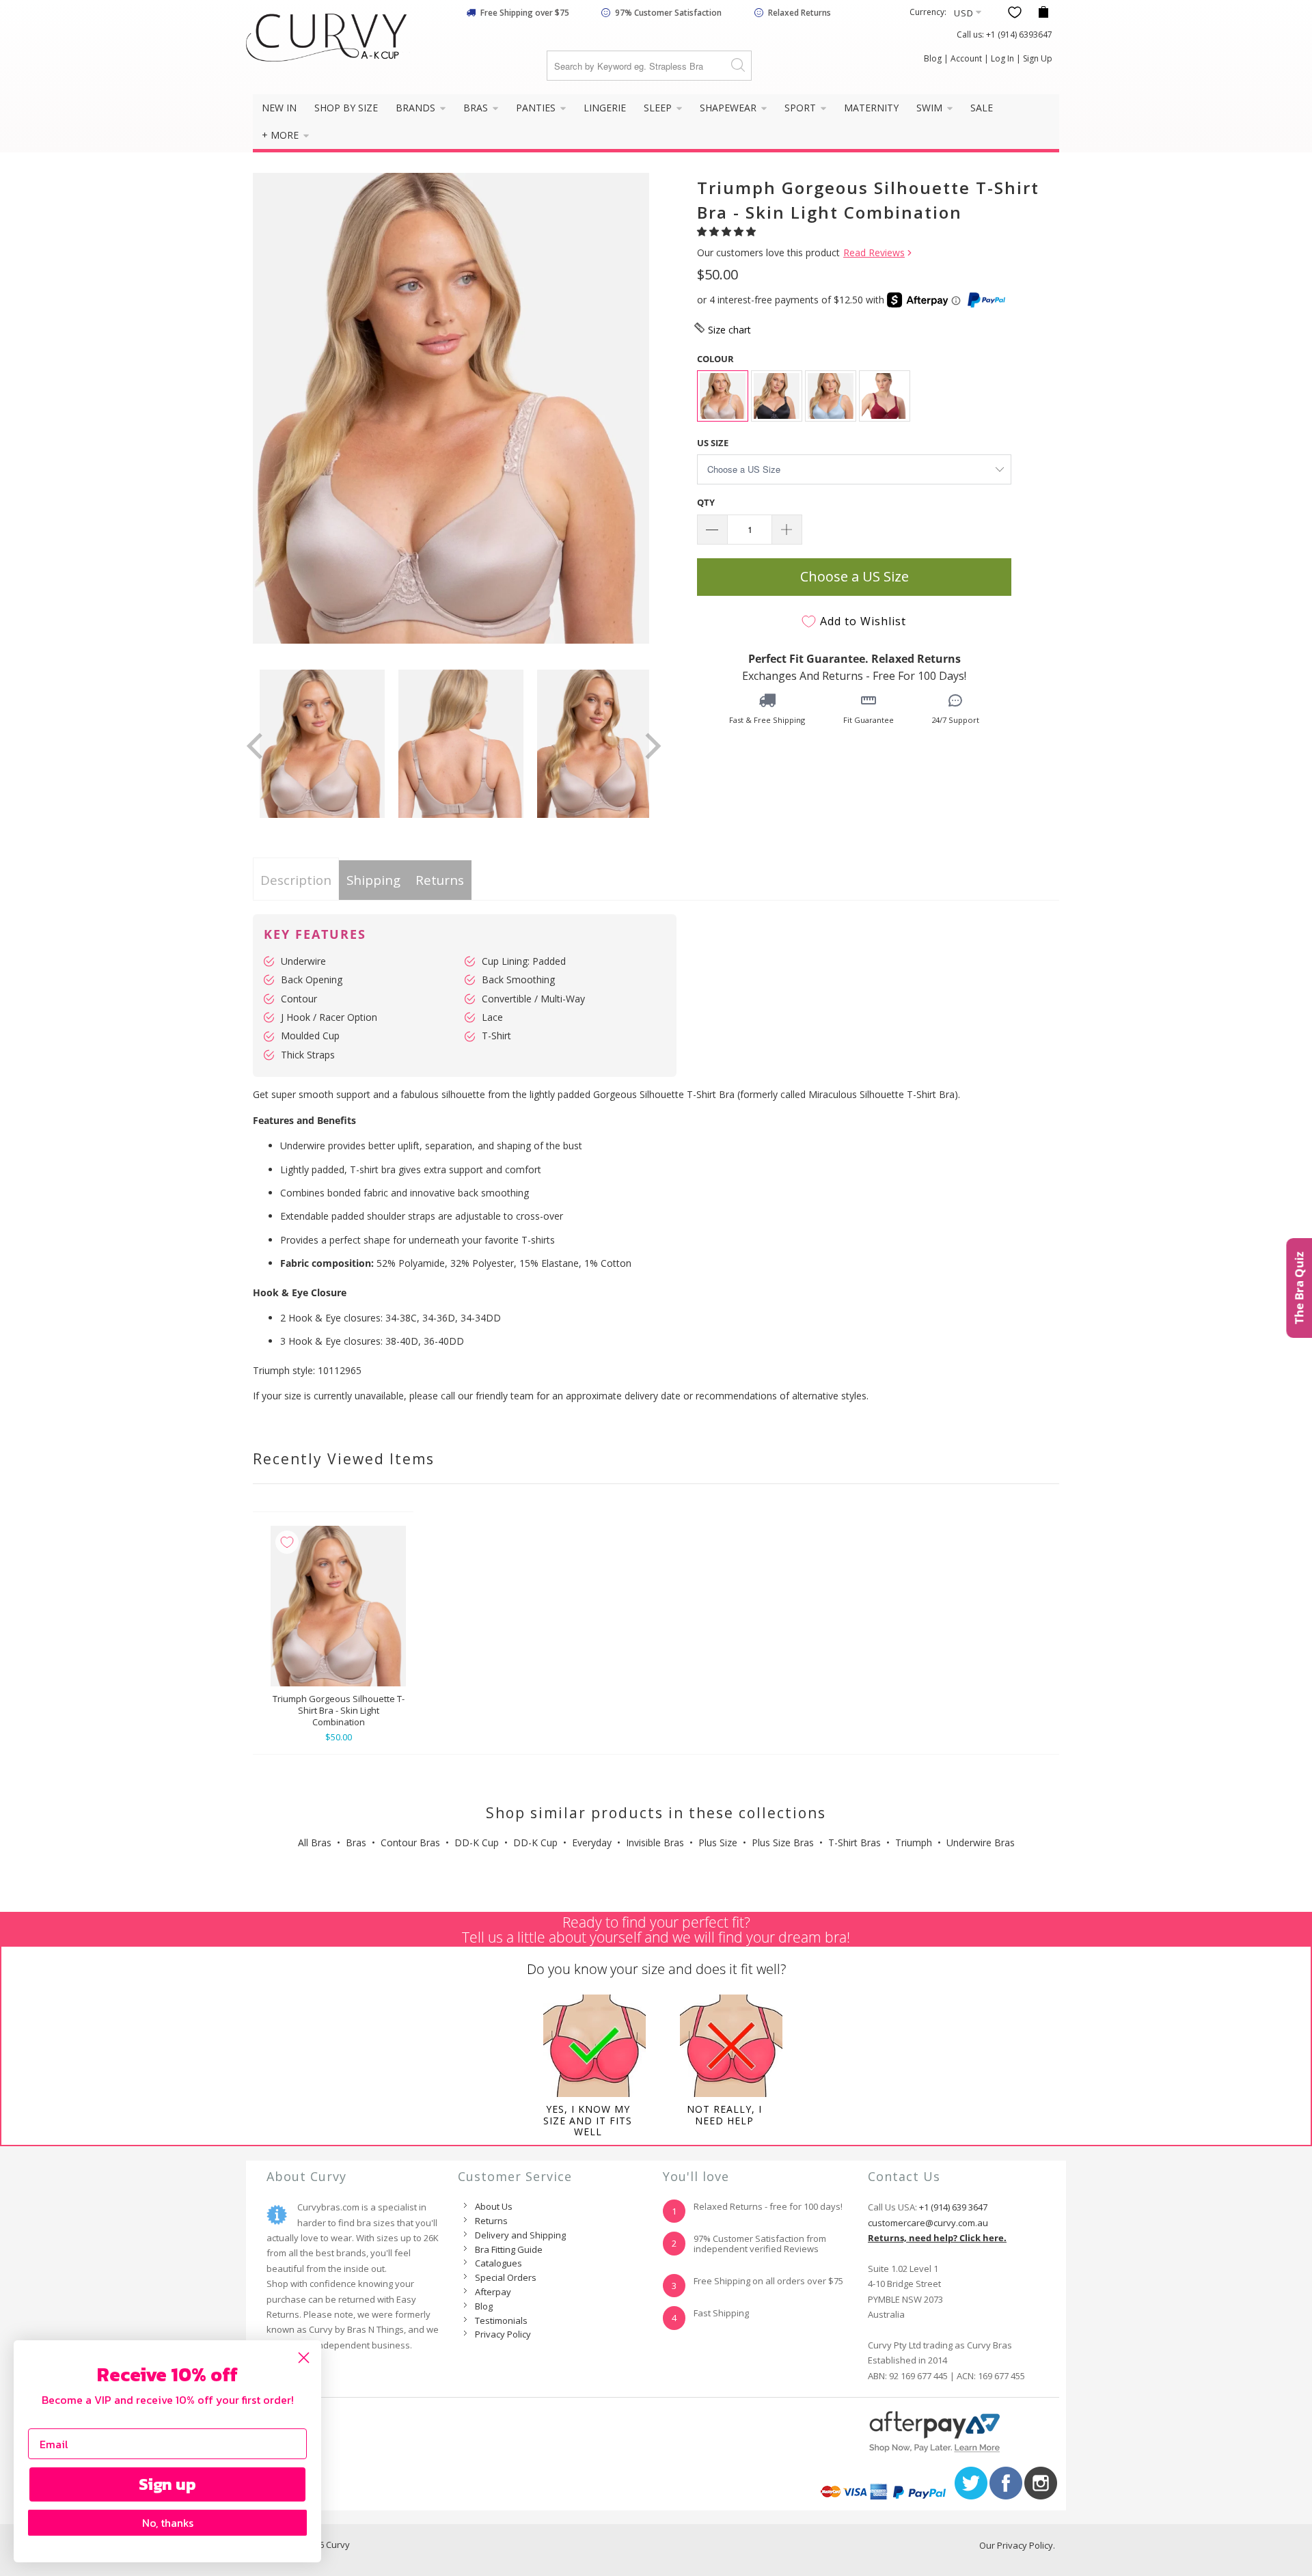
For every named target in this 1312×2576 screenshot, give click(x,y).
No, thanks (168, 2523)
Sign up (167, 2484)
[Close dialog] (304, 2358)
